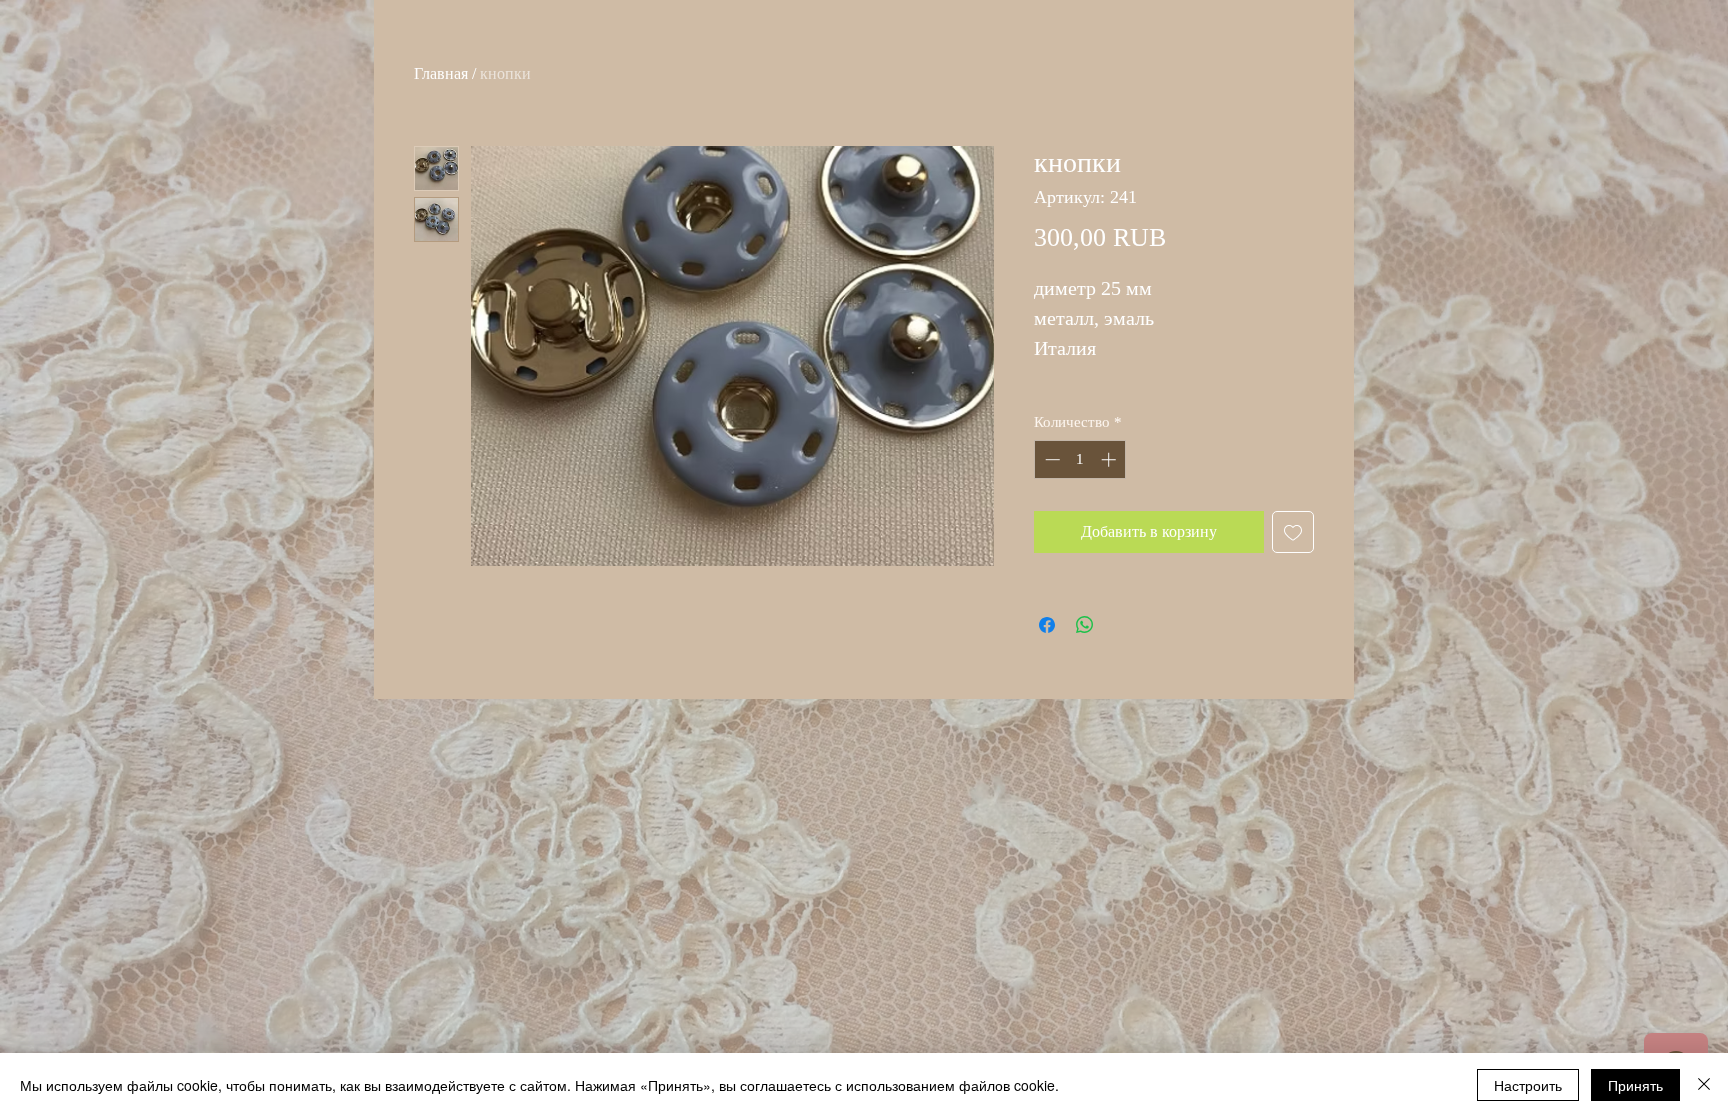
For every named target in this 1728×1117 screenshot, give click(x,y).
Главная (441, 73)
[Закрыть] (1704, 1085)
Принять (1635, 1085)
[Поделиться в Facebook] (1047, 625)
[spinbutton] (1080, 459)
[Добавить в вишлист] (1293, 532)
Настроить (1528, 1085)
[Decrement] (1050, 459)
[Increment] (1110, 459)
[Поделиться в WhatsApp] (1085, 625)
